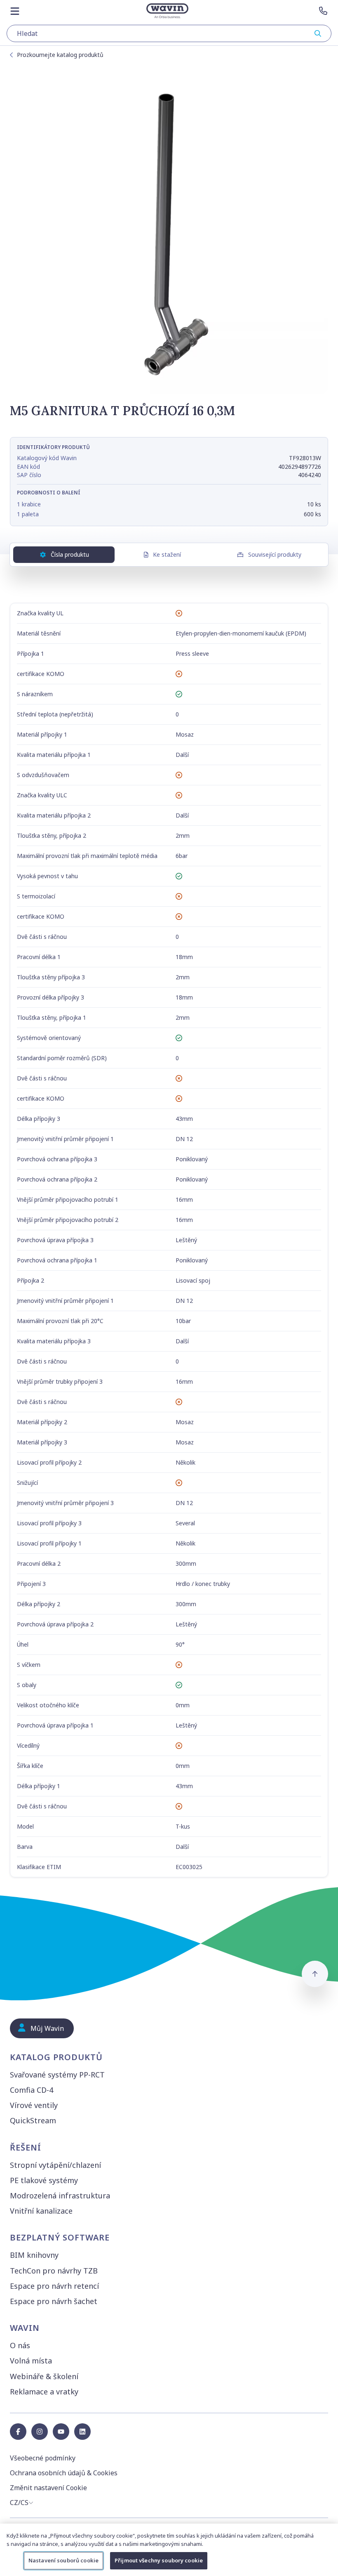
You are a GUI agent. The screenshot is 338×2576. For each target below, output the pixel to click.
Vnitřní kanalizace (41, 2211)
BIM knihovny (34, 2255)
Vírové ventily (34, 2105)
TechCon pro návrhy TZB (54, 2271)
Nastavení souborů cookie (63, 2560)
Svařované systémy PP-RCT (57, 2075)
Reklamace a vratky (44, 2392)
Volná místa (31, 2361)
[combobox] (169, 33)
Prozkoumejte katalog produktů (60, 55)
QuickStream (33, 2120)
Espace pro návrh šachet (54, 2301)
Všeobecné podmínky (43, 2458)
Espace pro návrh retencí (54, 2286)
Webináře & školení (44, 2376)
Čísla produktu (70, 554)
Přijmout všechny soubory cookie (159, 2560)
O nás (20, 2345)
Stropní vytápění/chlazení (55, 2165)
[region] (169, 2550)
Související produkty (275, 554)
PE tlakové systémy (44, 2180)
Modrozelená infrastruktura (60, 2196)
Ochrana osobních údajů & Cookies (64, 2473)
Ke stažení (167, 554)
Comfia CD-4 (32, 2090)
